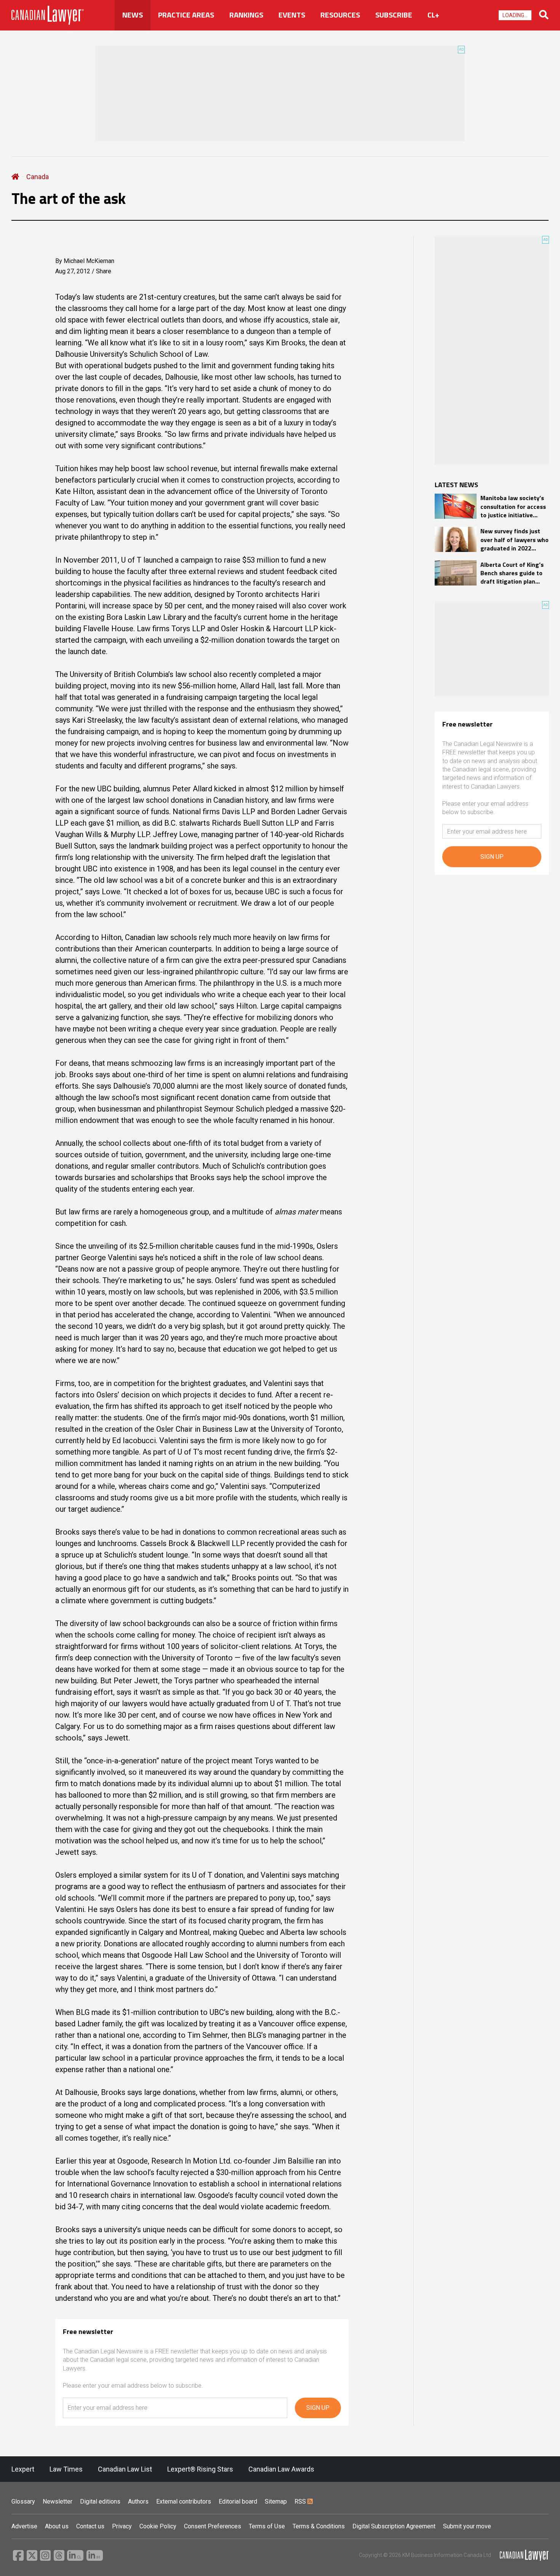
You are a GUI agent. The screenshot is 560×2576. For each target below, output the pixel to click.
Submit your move (467, 2526)
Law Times (66, 2469)
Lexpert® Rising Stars (200, 2469)
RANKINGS (246, 15)
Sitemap (276, 2501)
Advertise (24, 2526)
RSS (301, 2501)
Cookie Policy (158, 2526)
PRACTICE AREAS (186, 15)
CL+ (433, 15)
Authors (138, 2501)
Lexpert (23, 2469)
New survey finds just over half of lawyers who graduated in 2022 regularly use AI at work (514, 540)
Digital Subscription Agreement (394, 2526)
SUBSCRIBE (394, 15)
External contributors (184, 2501)
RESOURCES (340, 15)
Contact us (90, 2526)
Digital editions (100, 2501)
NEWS (133, 15)
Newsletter (58, 2501)
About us (57, 2526)
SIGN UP (318, 2408)
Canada (38, 177)
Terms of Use (267, 2526)
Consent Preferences (213, 2526)
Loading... (515, 15)
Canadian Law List (125, 2469)
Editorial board (238, 2501)
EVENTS (292, 15)
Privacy (122, 2526)
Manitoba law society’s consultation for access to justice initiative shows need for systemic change (513, 506)
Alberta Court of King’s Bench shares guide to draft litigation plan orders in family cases (512, 573)
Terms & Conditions (319, 2526)
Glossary (23, 2501)
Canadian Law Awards (281, 2469)
